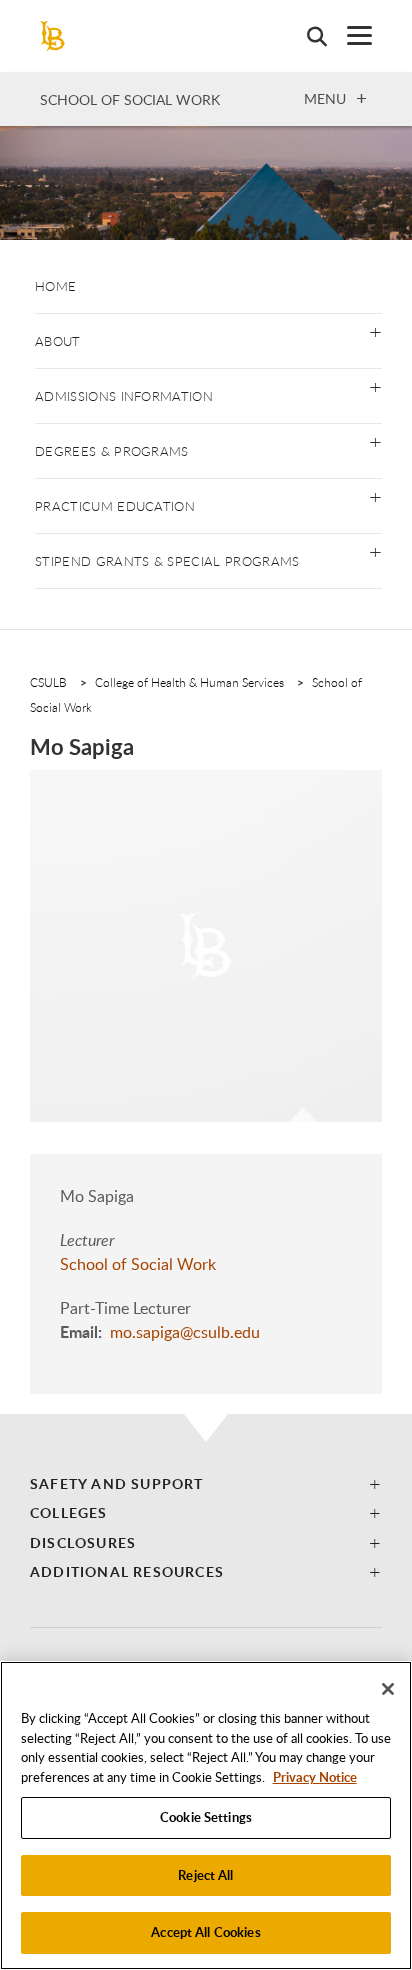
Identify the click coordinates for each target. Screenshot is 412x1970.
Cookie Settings (206, 1817)
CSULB (48, 682)
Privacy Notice (315, 1777)
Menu (325, 98)
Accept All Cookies (205, 1932)
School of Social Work (130, 99)
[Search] (307, 36)
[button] (375, 330)
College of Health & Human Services (189, 682)
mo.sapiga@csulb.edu (185, 1332)
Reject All (205, 1875)
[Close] (388, 1689)
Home (55, 286)
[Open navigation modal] (349, 35)
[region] (206, 1815)
